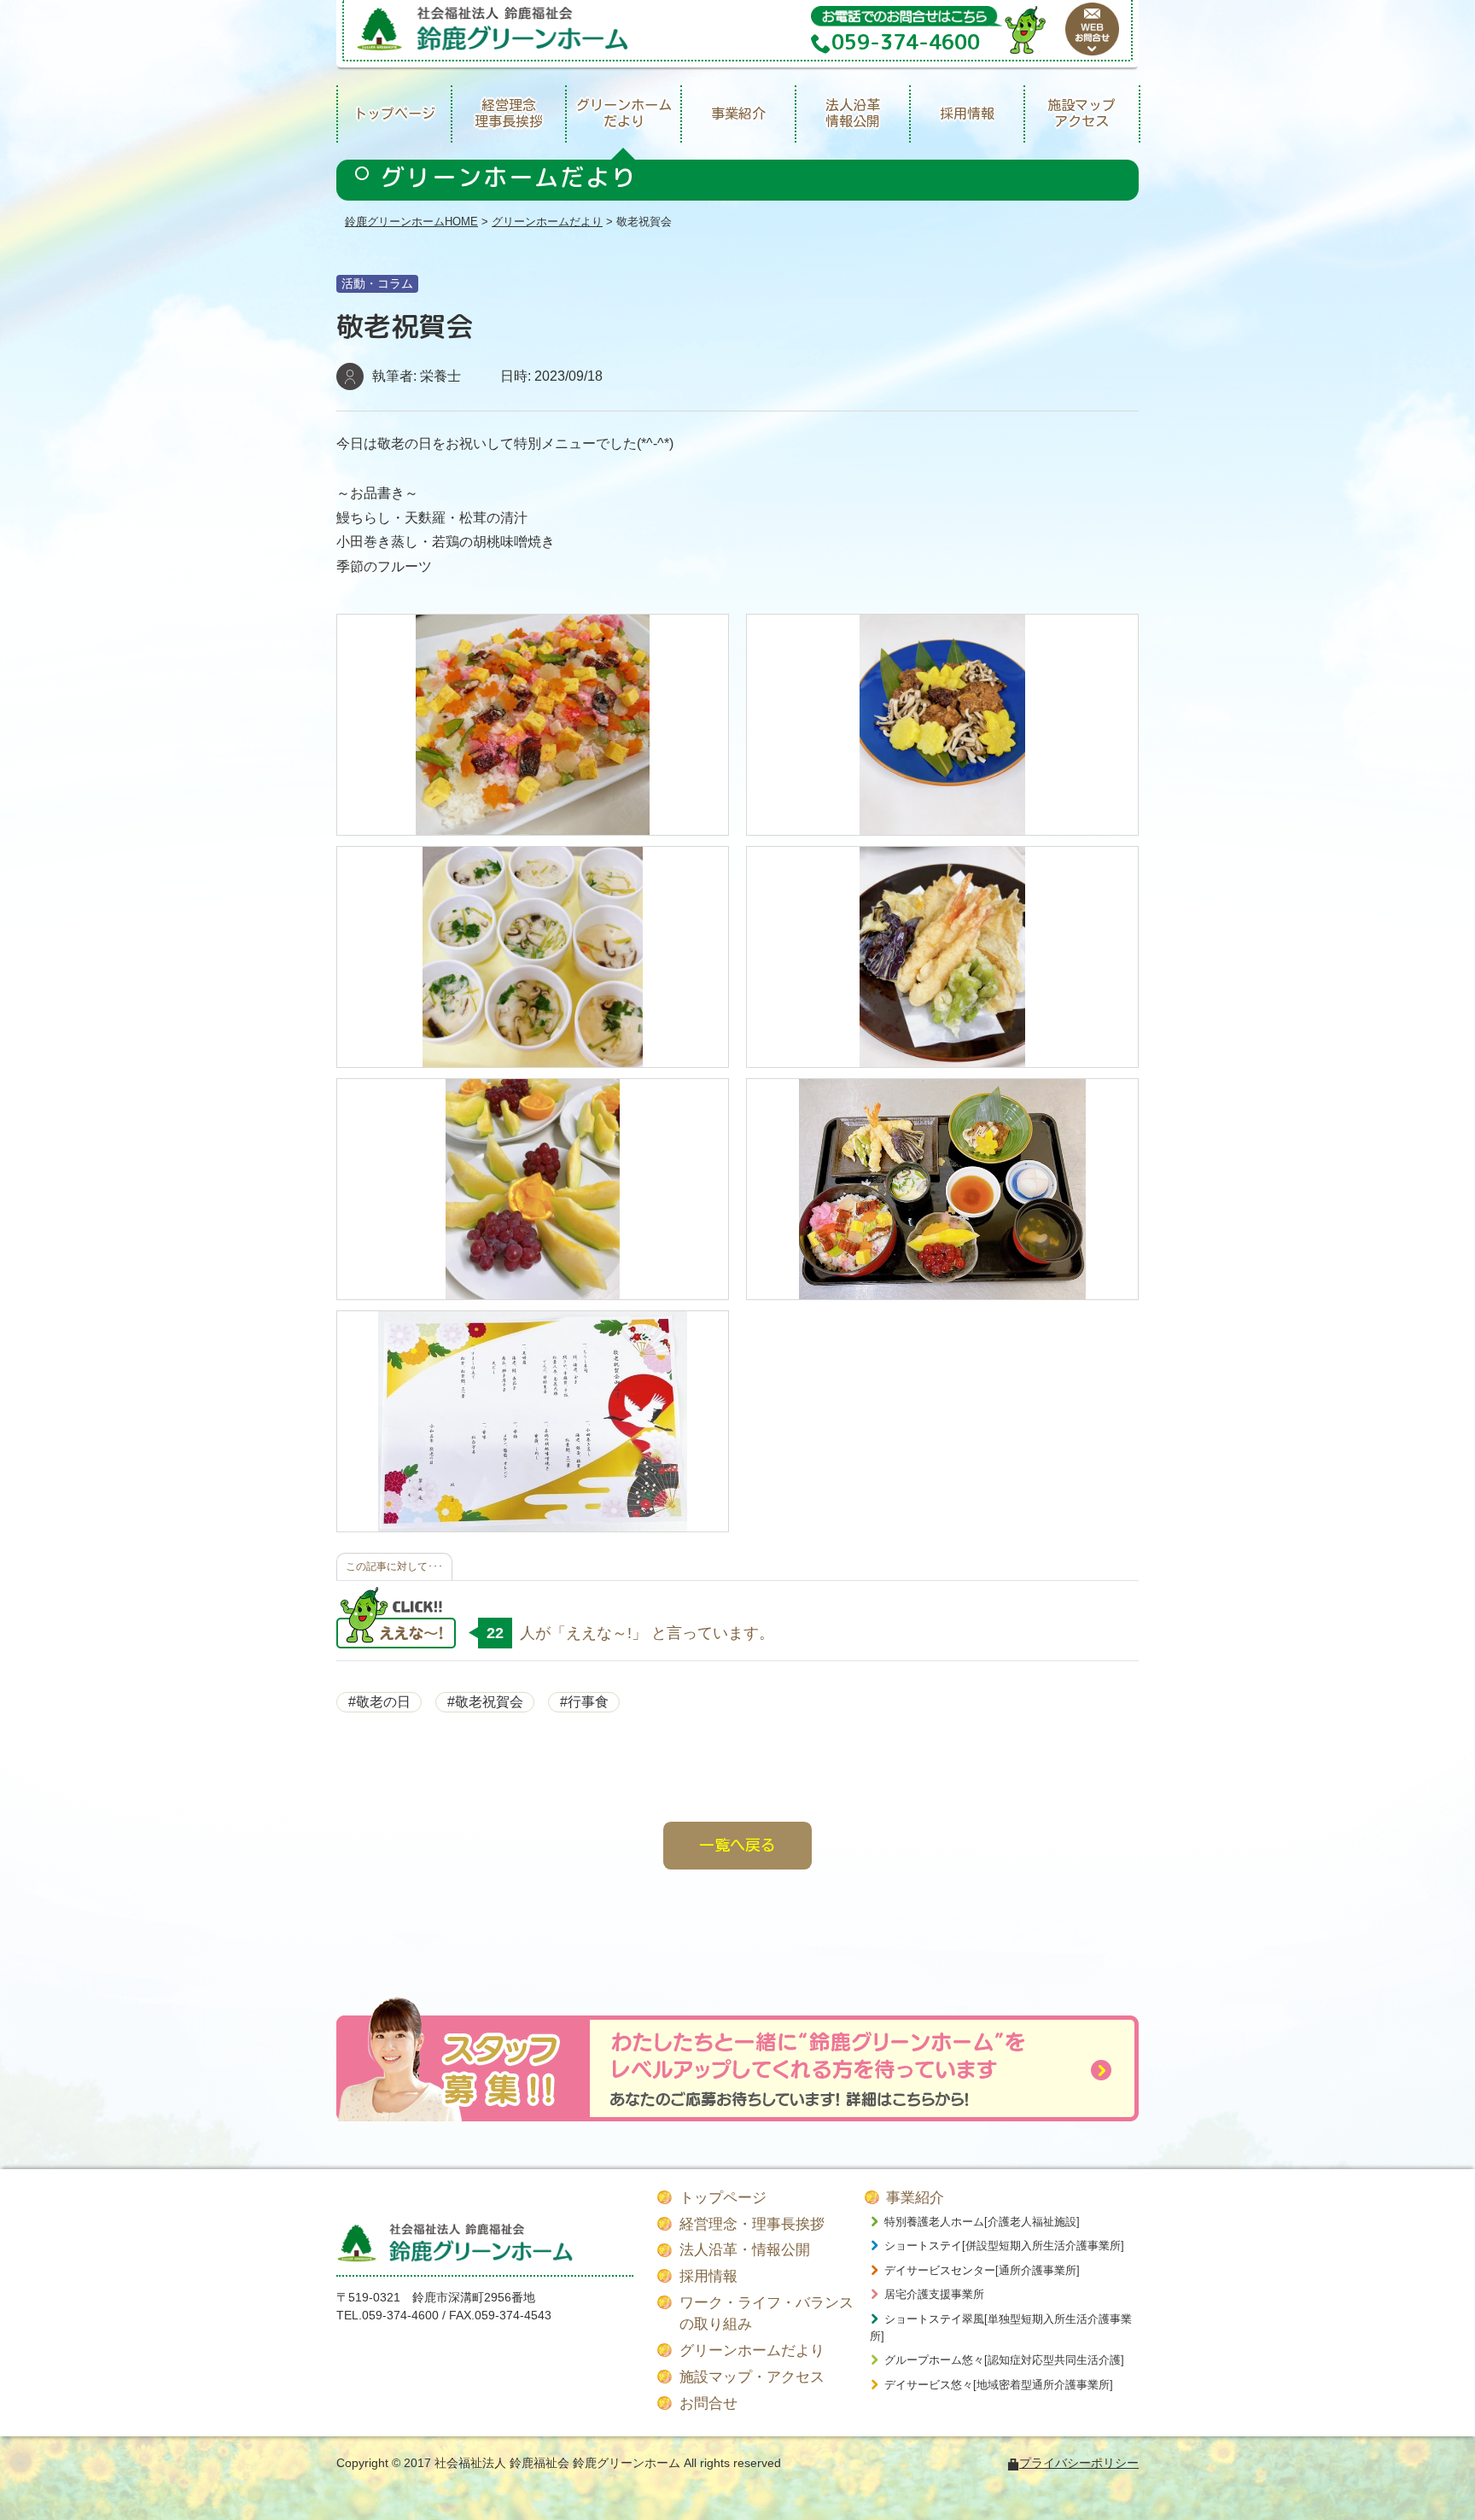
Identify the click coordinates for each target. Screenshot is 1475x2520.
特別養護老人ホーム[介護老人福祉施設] (982, 2222)
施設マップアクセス (1081, 113)
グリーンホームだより (624, 113)
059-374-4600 (400, 2315)
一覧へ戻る (737, 1845)
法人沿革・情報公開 (745, 2250)
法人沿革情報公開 (853, 113)
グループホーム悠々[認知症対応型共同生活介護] (1004, 2360)
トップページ (394, 114)
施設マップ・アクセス (752, 2377)
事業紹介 (738, 114)
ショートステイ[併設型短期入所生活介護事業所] (1004, 2246)
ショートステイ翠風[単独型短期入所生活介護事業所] (1001, 2327)
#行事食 (584, 1702)
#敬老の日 (379, 1702)
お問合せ (708, 2403)
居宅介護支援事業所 (934, 2294)
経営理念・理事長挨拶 (752, 2224)
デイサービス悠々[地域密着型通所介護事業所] (999, 2385)
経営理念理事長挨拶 (509, 113)
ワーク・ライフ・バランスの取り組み (767, 2314)
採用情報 (967, 114)
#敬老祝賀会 (485, 1702)
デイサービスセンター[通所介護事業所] (982, 2270)
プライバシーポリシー (1079, 2463)
